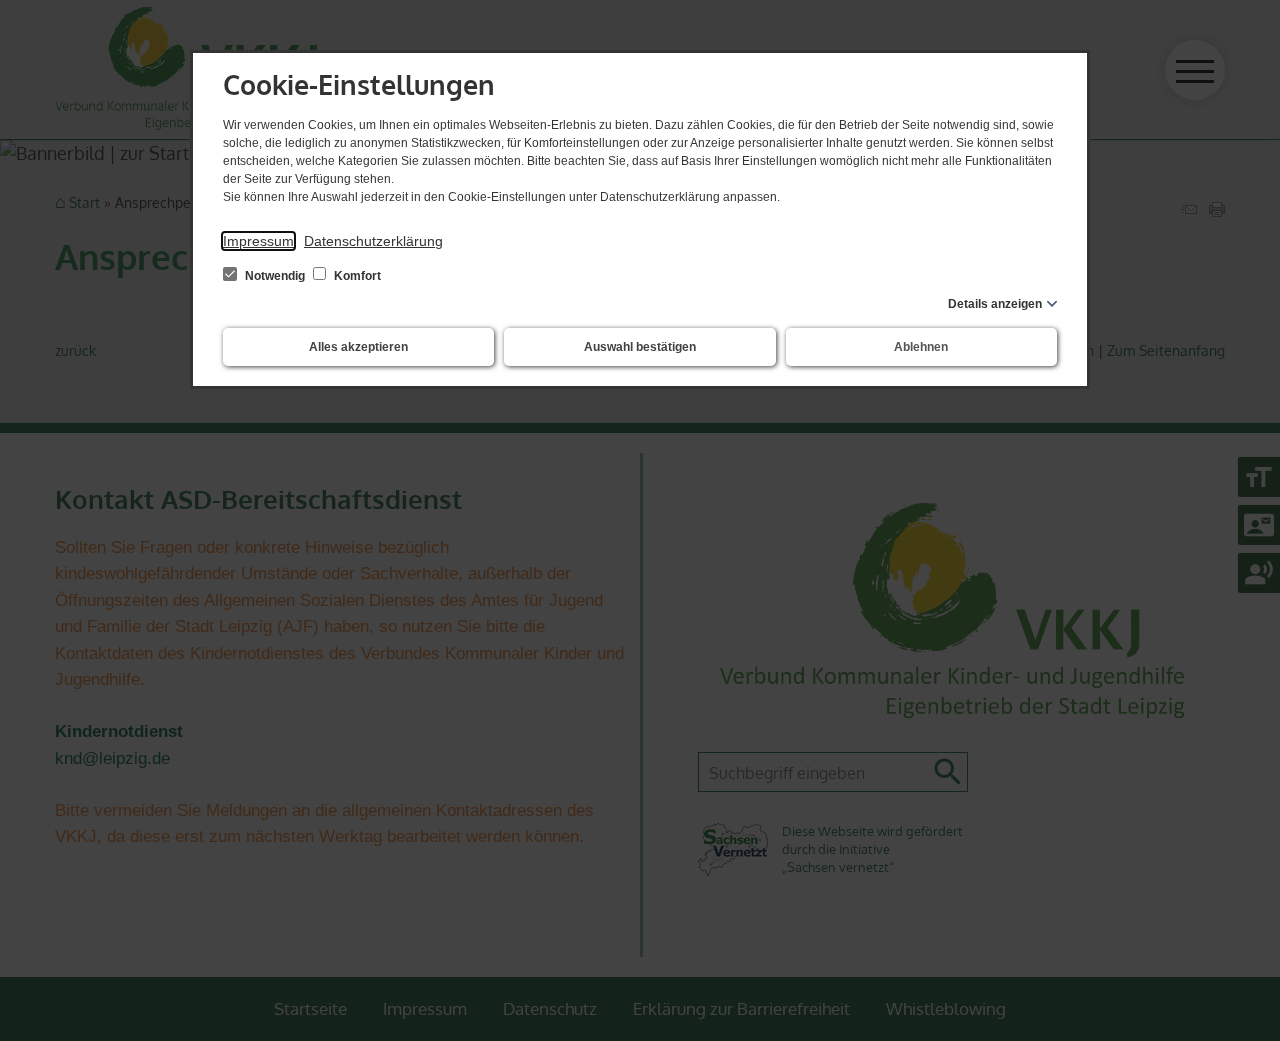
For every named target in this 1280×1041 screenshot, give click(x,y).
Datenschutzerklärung (373, 241)
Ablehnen (921, 347)
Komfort (356, 276)
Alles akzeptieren (358, 347)
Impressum (258, 241)
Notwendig (275, 276)
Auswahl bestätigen (640, 347)
